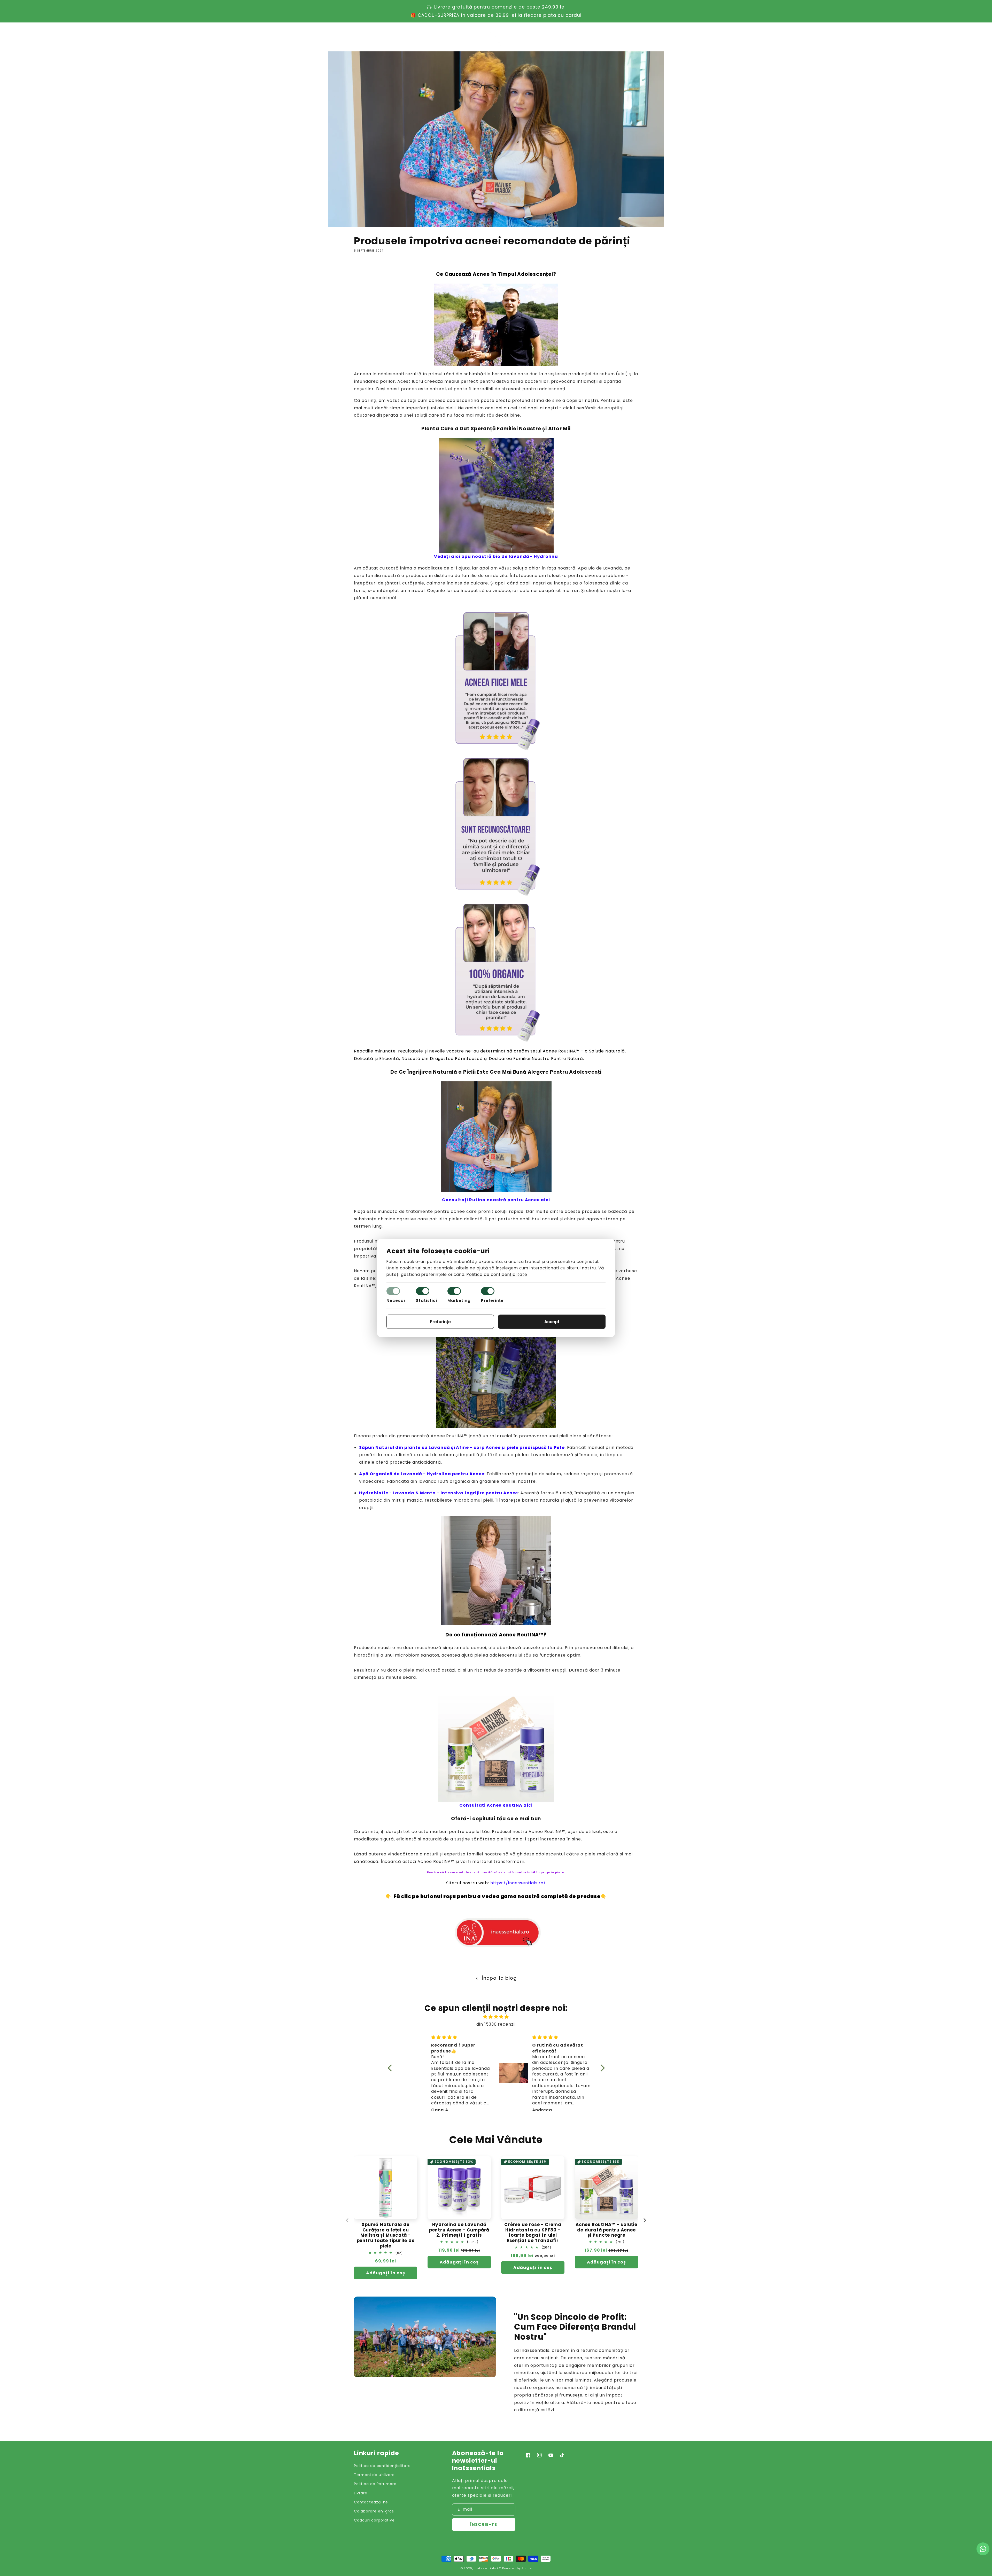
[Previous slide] (347, 2220)
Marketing (459, 1301)
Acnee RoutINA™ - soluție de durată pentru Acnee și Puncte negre (606, 2230)
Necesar (396, 1301)
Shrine (527, 2568)
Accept (552, 1322)
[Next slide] (645, 2220)
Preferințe (492, 1301)
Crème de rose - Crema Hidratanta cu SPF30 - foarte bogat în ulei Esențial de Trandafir (533, 2233)
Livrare (361, 2493)
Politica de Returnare (375, 2484)
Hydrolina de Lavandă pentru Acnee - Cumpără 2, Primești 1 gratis (459, 2230)
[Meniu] (357, 36)
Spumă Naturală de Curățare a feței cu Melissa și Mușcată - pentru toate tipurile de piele (386, 2235)
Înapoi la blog (499, 1978)
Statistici (427, 1301)
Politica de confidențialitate (382, 2466)
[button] (613, 36)
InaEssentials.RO (487, 2568)
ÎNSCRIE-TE (484, 2524)
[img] (496, 2017)
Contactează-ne (371, 2502)
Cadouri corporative (374, 2520)
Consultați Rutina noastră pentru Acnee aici (496, 1200)
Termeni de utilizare (374, 2475)
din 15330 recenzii (496, 2024)
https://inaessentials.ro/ (518, 1883)
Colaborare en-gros (374, 2511)
